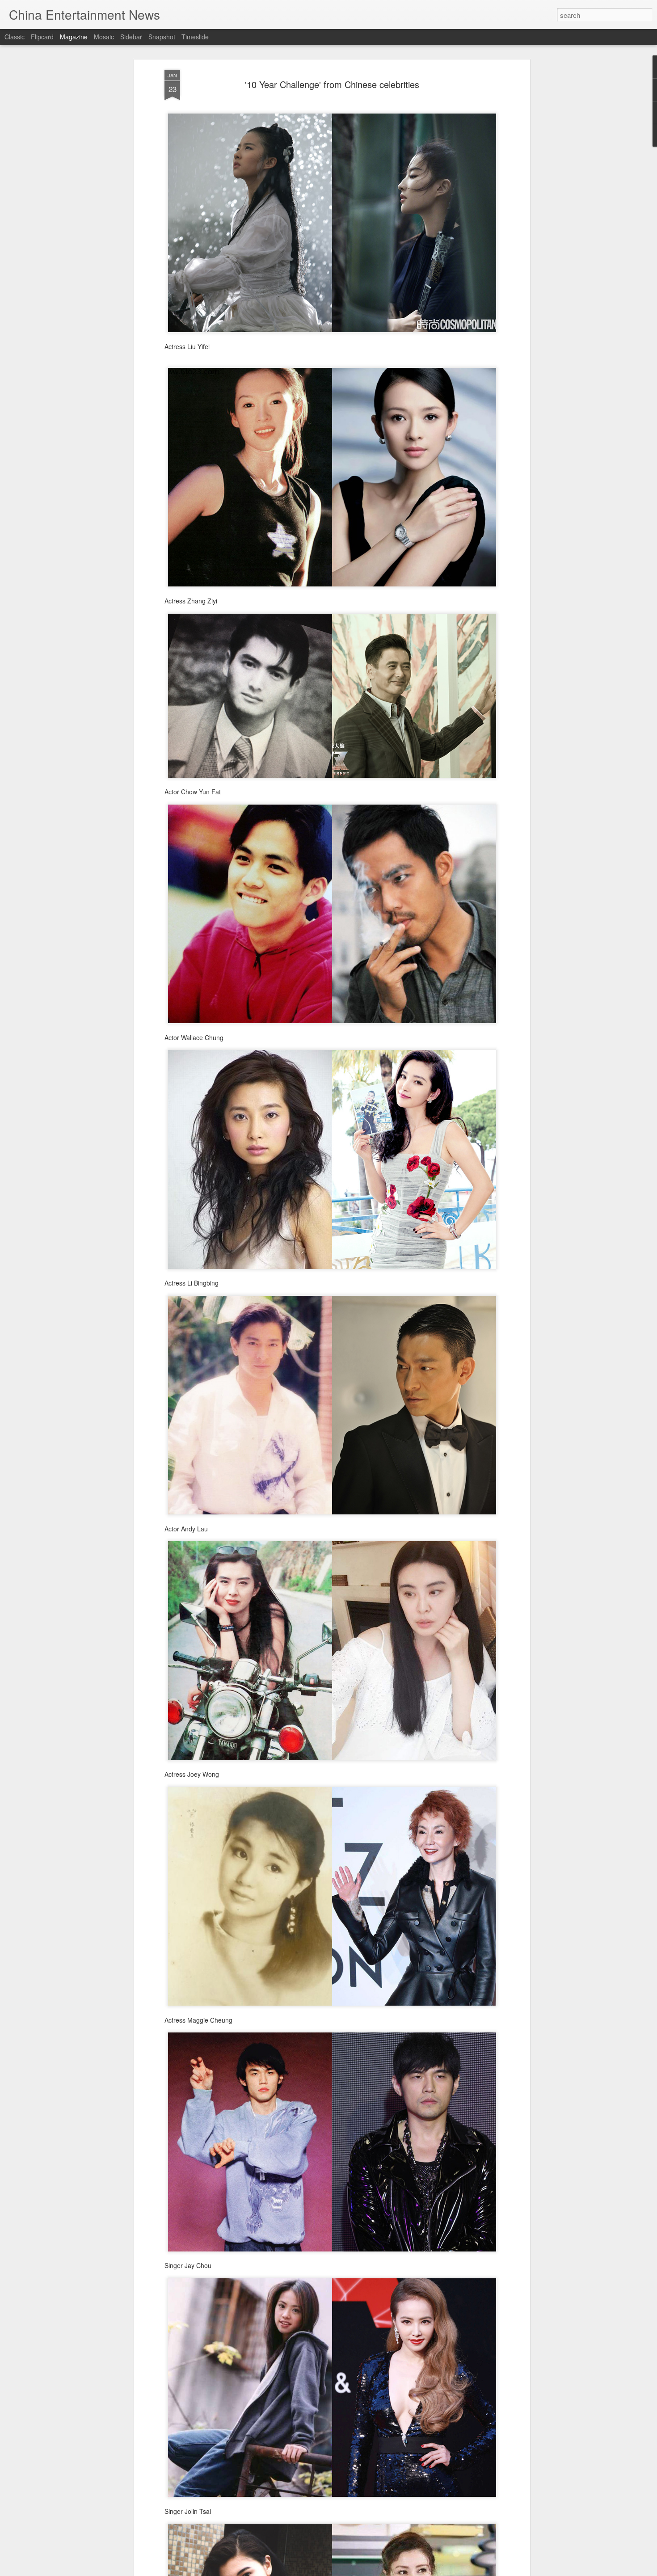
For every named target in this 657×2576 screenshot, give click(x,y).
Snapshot (162, 37)
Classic (15, 37)
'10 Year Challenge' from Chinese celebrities (332, 84)
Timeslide (195, 37)
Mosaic (104, 37)
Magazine (74, 37)
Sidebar (131, 37)
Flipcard (42, 37)
